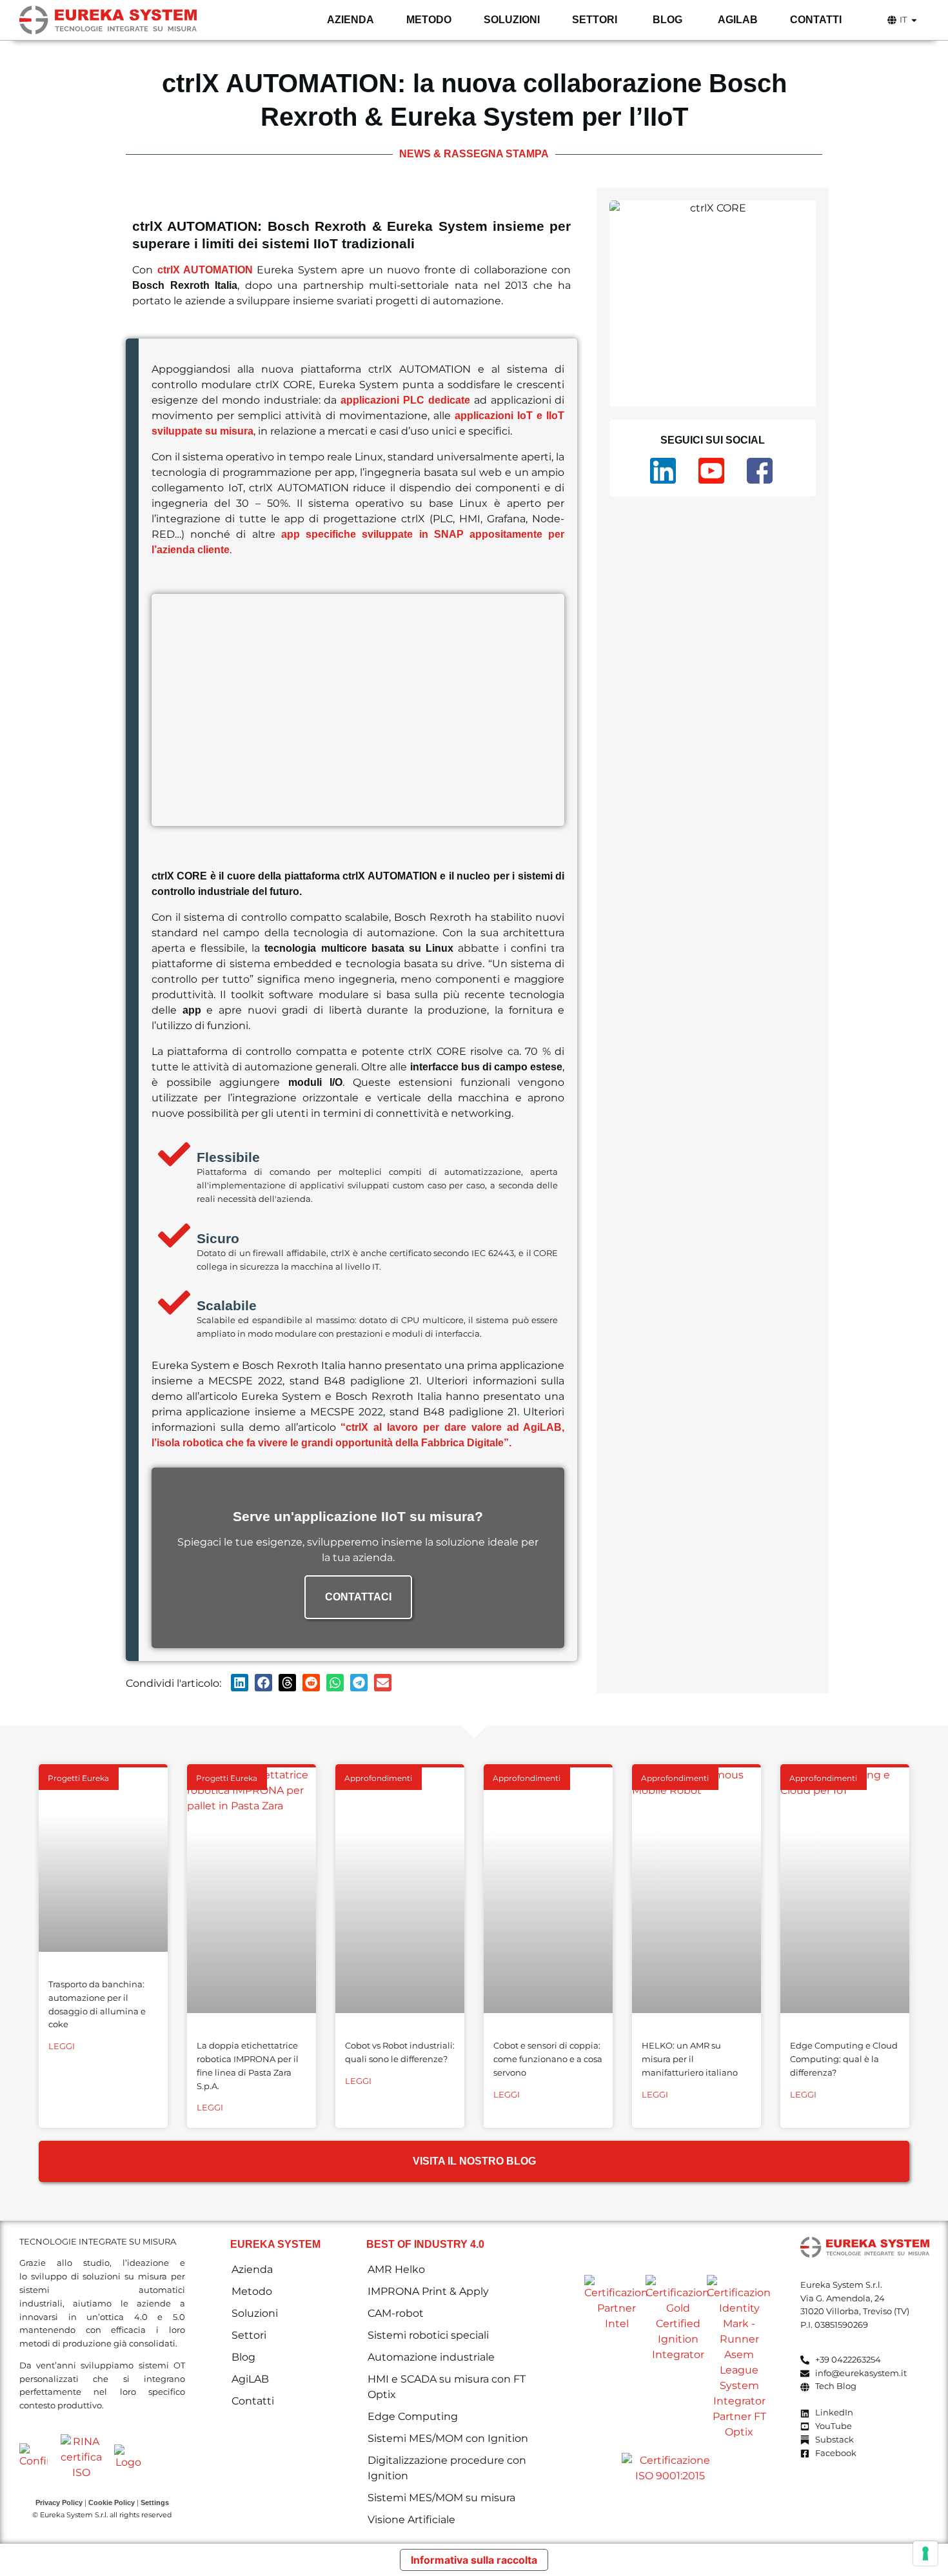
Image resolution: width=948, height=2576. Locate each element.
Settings (155, 2502)
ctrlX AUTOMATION (205, 270)
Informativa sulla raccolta (474, 2560)
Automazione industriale (431, 2357)
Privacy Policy (59, 2502)
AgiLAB (250, 2379)
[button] (240, 1683)
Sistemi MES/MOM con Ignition (448, 2438)
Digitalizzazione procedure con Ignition (447, 2468)
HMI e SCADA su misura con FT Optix (447, 2387)
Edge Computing (413, 2416)
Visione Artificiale (411, 2520)
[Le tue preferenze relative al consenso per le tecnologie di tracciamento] (925, 2553)
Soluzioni (255, 2313)
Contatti (253, 2401)
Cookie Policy (112, 2502)
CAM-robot (396, 2313)
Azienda (252, 2269)
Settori (249, 2335)
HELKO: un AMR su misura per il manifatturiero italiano (690, 2059)
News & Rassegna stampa (474, 154)
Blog (243, 2357)
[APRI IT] (914, 20)
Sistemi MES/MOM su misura (441, 2498)
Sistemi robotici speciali (428, 2335)
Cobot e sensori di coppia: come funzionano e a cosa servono (548, 2059)
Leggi (62, 2046)
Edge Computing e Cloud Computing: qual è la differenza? (844, 2059)
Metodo (252, 2291)
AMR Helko (396, 2269)
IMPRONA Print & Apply (428, 2291)
